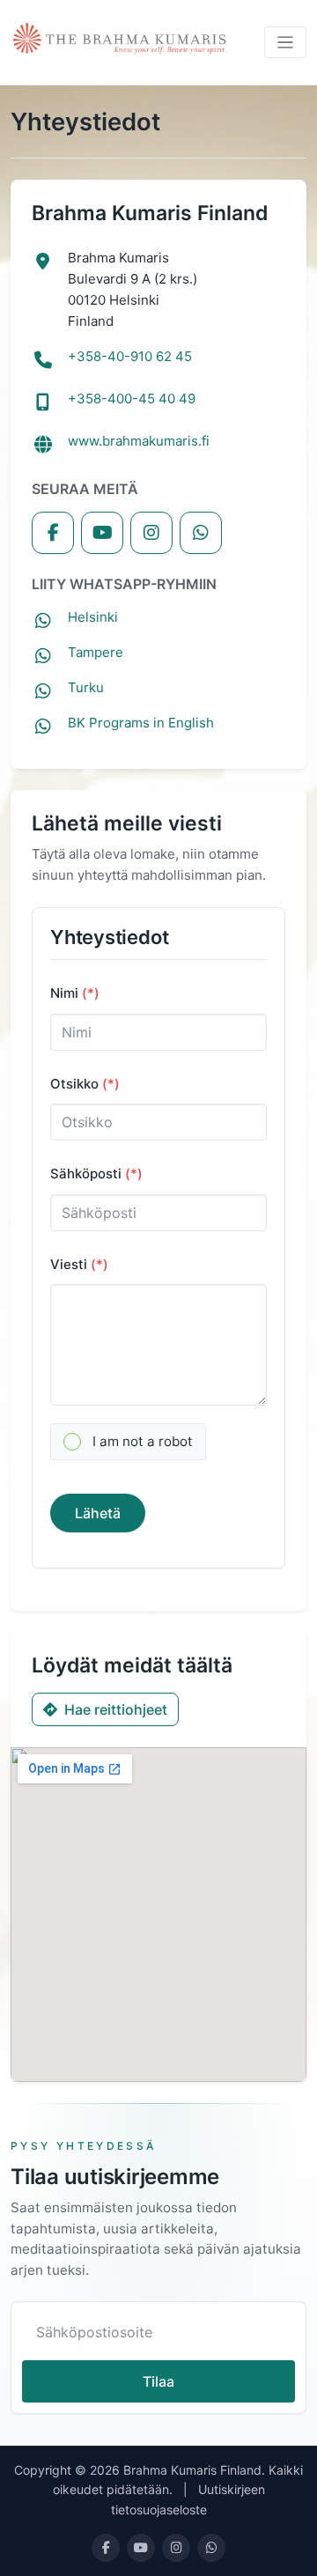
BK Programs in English (141, 723)
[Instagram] (151, 533)
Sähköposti (96, 1174)
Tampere (96, 652)
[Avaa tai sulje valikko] (286, 43)
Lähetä (98, 1513)
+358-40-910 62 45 (130, 356)
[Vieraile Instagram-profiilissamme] (176, 2548)
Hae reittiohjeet (116, 1709)
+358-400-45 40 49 (132, 399)
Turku (86, 687)
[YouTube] (102, 533)
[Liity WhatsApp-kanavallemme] (211, 2548)
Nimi (75, 993)
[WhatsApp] (201, 533)
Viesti (79, 1264)
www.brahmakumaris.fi (139, 441)
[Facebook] (53, 533)
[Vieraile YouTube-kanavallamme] (141, 2548)
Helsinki (93, 617)
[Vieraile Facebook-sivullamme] (106, 2548)
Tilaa (158, 2381)
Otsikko (85, 1084)
